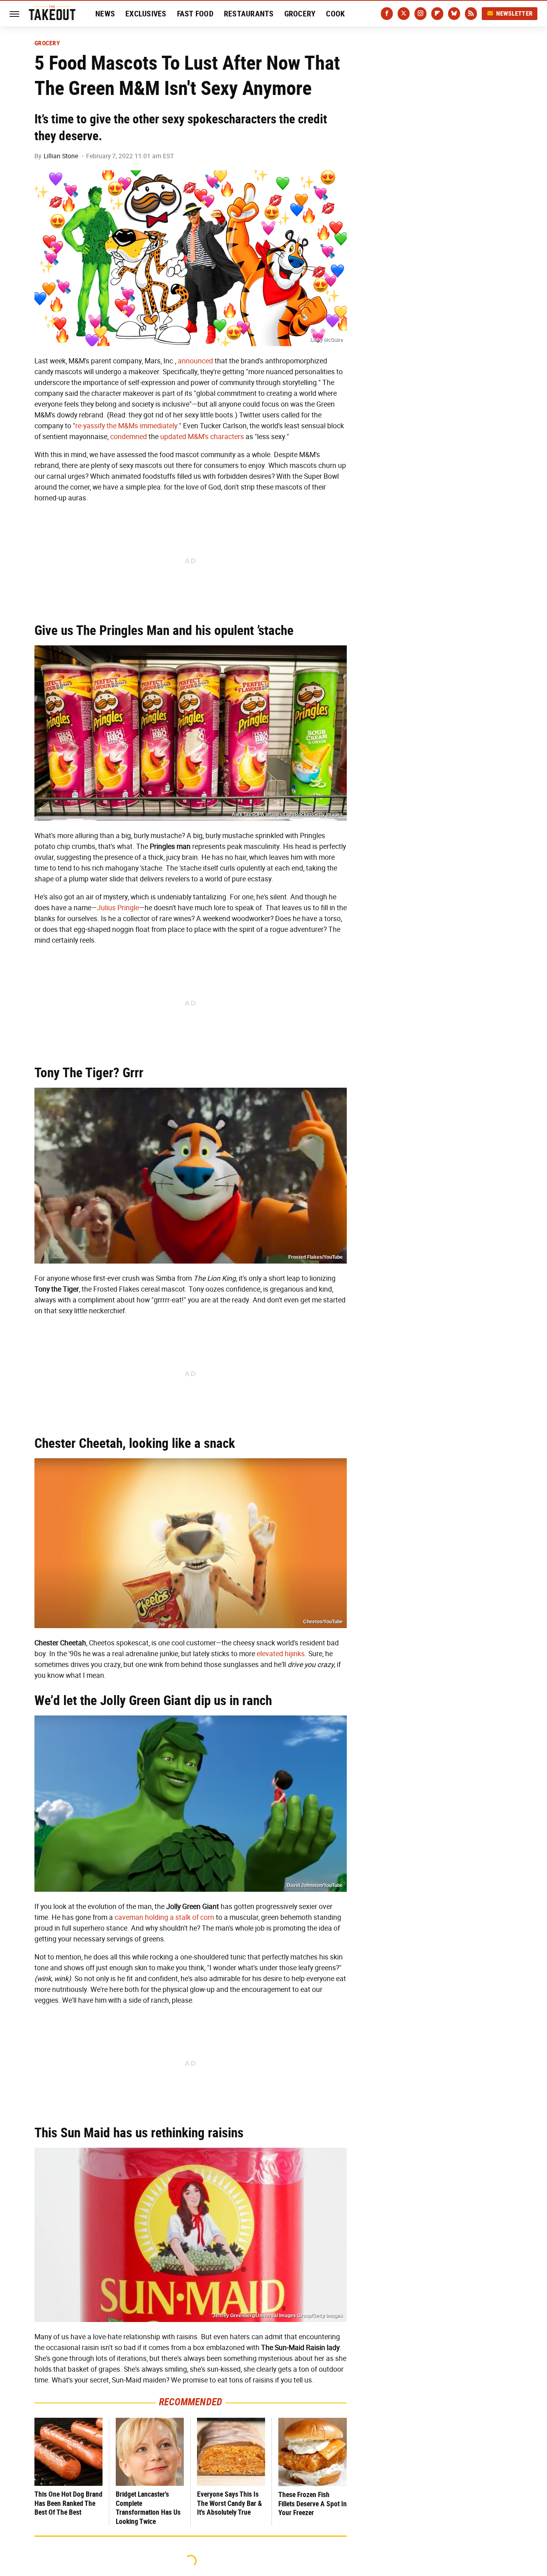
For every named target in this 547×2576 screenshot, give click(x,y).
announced (195, 361)
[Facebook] (387, 14)
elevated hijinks (281, 1654)
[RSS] (471, 14)
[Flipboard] (437, 14)
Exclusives (146, 14)
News (105, 14)
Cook (335, 14)
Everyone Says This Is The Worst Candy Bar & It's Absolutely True (229, 2503)
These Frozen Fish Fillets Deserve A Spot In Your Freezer (313, 2503)
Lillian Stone (61, 156)
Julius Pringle (118, 908)
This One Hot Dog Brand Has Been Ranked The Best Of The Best (68, 2503)
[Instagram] (420, 14)
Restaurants (249, 14)
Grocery (300, 14)
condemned (129, 437)
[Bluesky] (454, 14)
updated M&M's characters (202, 437)
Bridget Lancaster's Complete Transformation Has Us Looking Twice (148, 2508)
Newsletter (515, 13)
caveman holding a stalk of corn (164, 1917)
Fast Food (195, 14)
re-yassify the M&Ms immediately (126, 426)
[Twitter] (404, 14)
